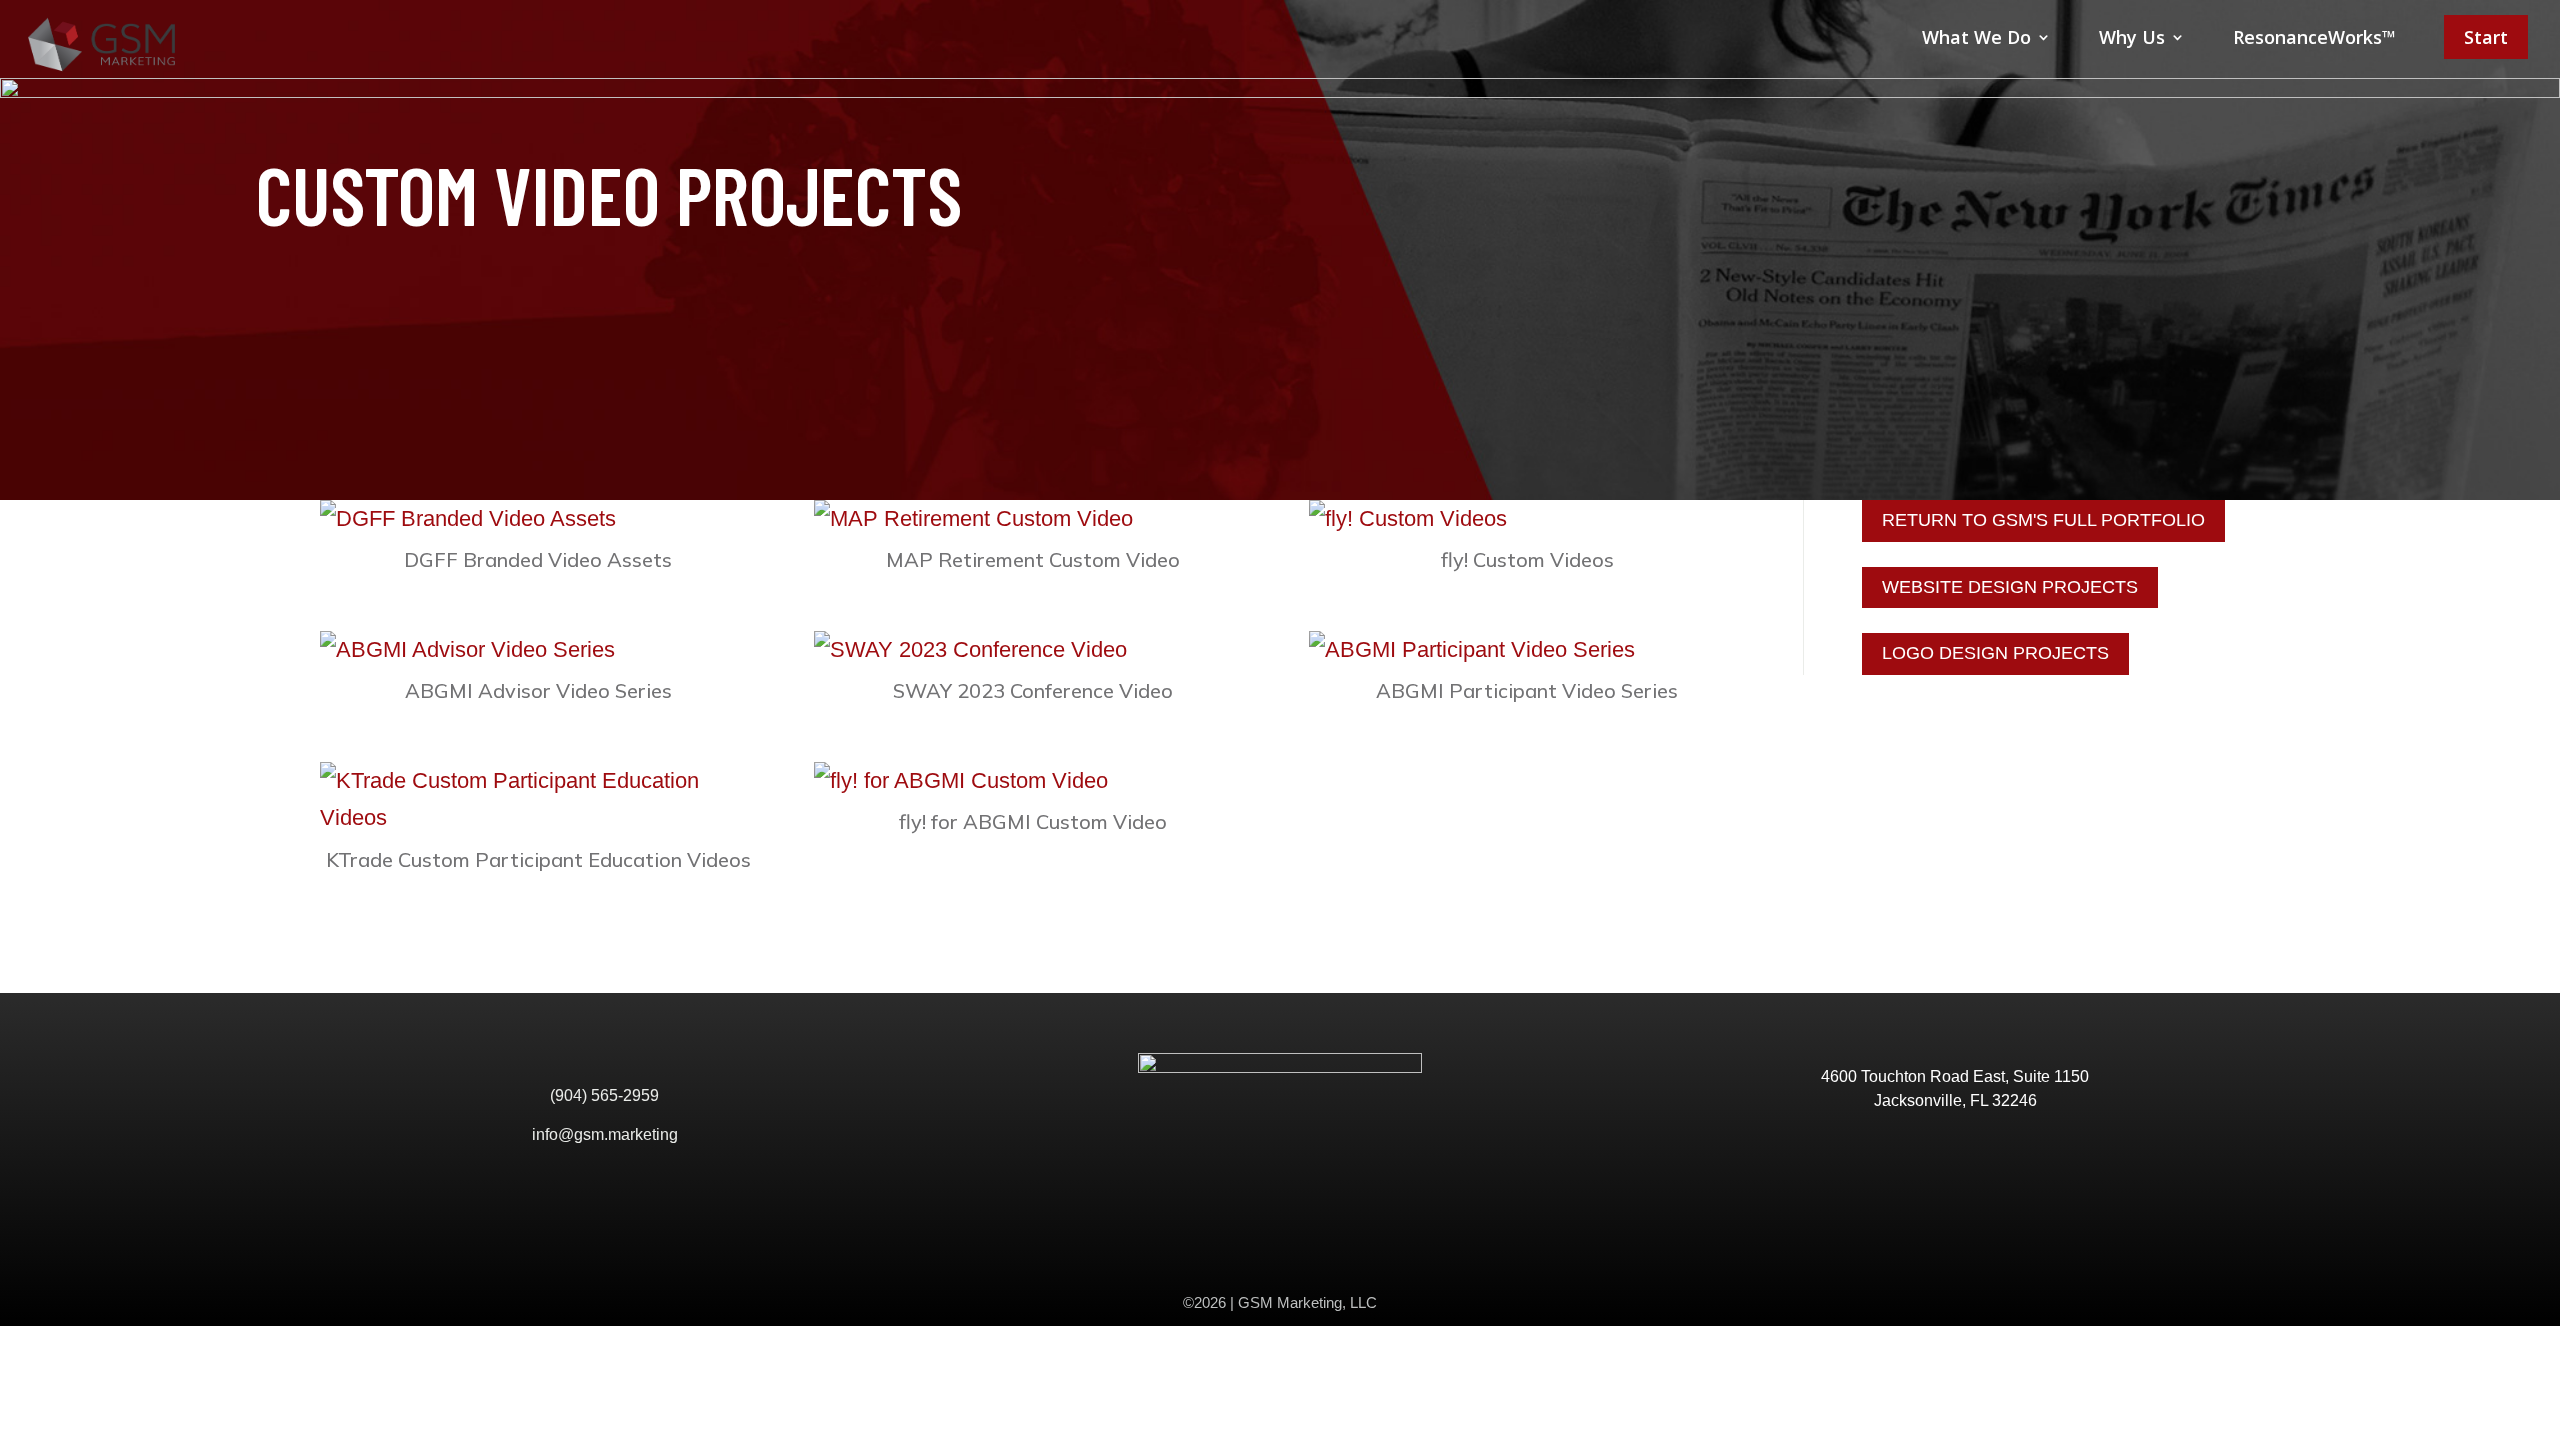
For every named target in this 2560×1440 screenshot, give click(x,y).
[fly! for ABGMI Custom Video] (1032, 780)
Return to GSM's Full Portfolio (2043, 520)
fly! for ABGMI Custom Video (1033, 821)
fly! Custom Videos (1527, 559)
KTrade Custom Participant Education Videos (538, 859)
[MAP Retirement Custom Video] (1032, 518)
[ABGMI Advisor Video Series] (538, 649)
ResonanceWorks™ (2314, 37)
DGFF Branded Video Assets (538, 559)
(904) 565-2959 (604, 1095)
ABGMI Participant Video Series (1527, 690)
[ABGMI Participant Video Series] (1527, 649)
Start (2486, 37)
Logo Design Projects (1995, 653)
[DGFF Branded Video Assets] (538, 518)
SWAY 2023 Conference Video (1033, 690)
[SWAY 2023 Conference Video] (1032, 649)
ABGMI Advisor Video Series (538, 690)
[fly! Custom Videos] (1527, 518)
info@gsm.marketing (605, 1134)
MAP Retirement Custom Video (1033, 559)
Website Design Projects (2010, 587)
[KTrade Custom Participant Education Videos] (538, 799)
